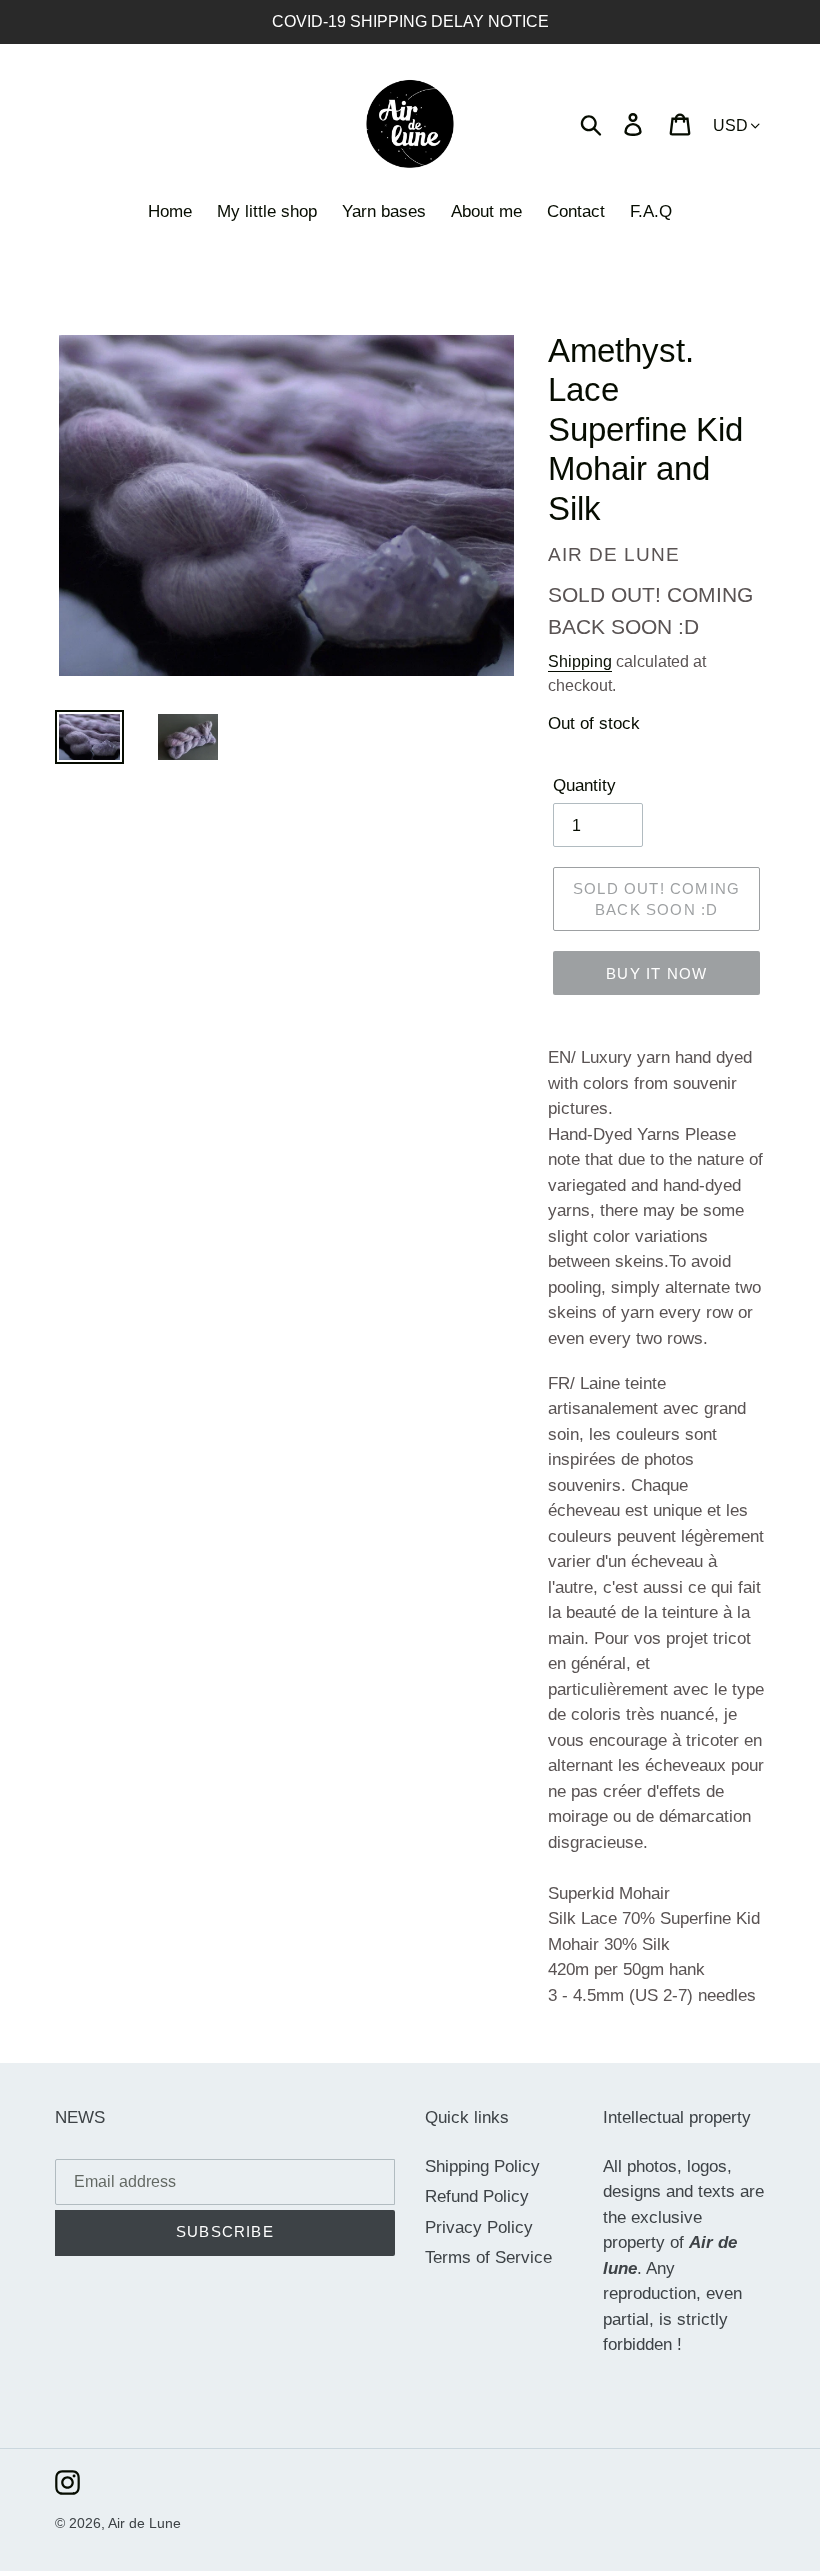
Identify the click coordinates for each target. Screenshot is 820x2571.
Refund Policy (477, 2196)
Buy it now (656, 973)
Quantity (584, 785)
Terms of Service (488, 2257)
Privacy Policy (479, 2227)
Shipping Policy (482, 2166)
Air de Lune (144, 2523)
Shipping (580, 661)
